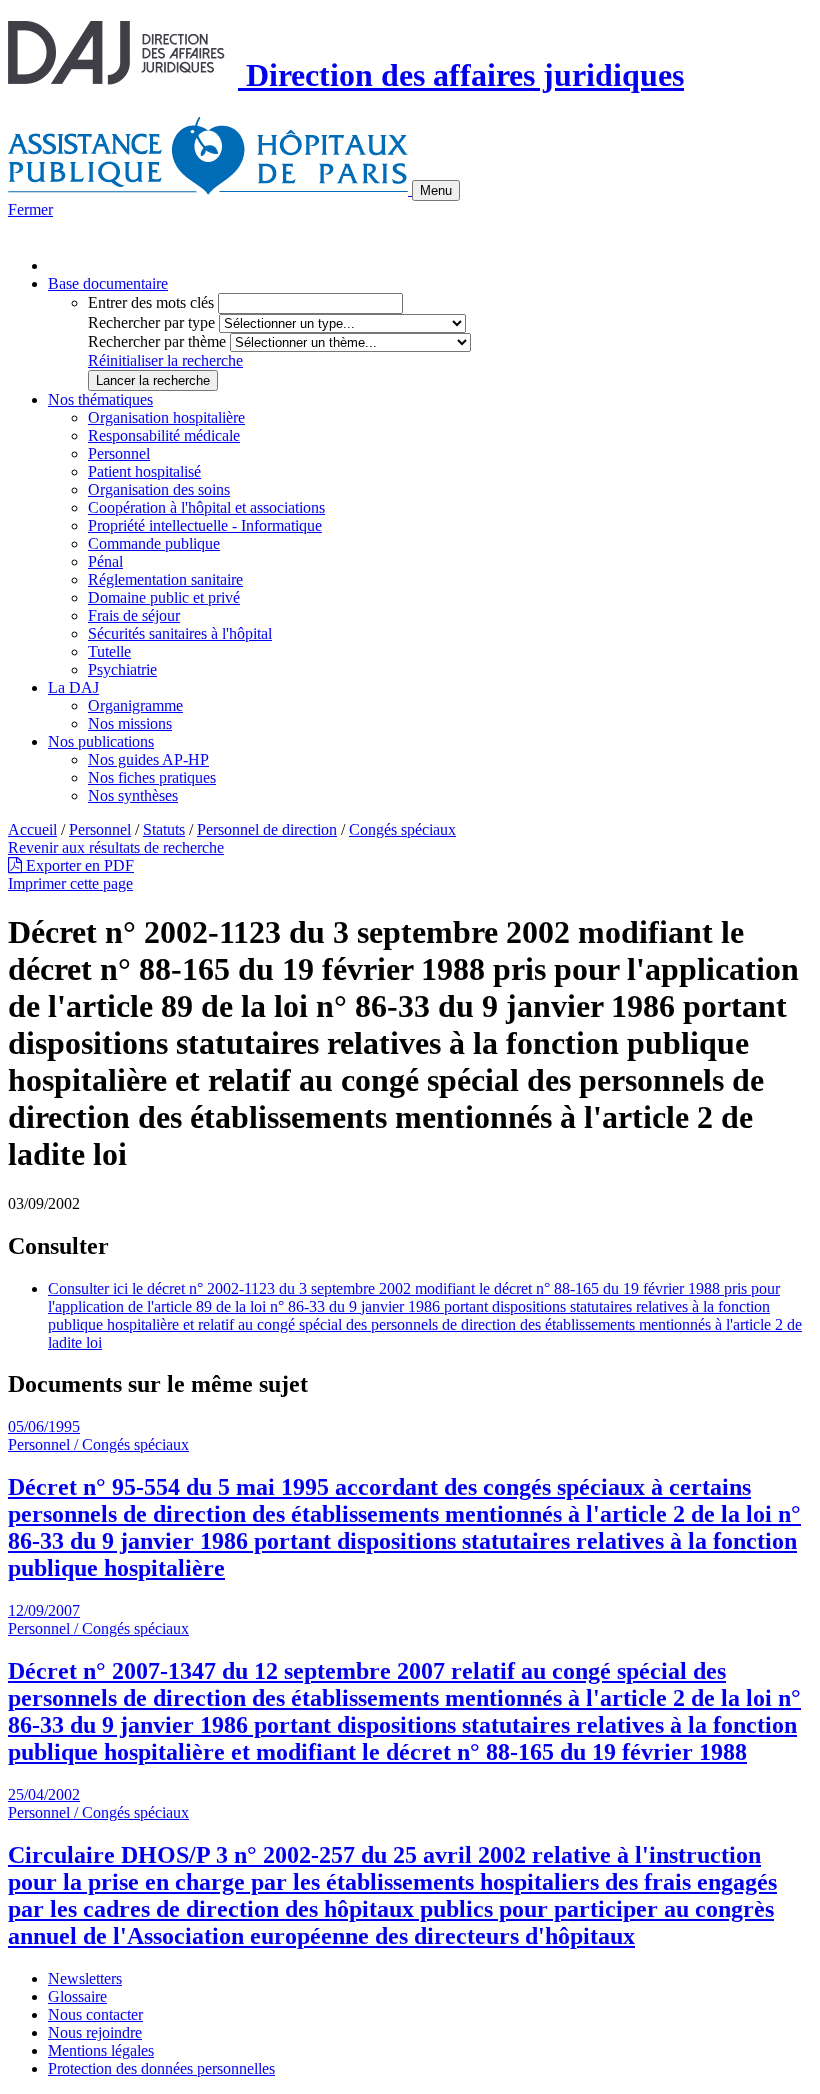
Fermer (30, 209)
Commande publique (154, 543)
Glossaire (77, 1996)
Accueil (32, 829)
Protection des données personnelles (161, 2068)
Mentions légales (101, 2050)
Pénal (105, 561)
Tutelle (109, 651)
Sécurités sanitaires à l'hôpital (180, 633)
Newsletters (85, 1978)
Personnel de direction (267, 829)
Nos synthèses (133, 795)
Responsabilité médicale (164, 435)
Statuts (164, 829)
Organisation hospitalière (166, 417)
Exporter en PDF (78, 865)
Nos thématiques (100, 399)
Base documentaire (108, 283)
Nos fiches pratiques (152, 777)
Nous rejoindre (95, 2032)
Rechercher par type (151, 322)
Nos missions (130, 723)
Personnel (119, 453)
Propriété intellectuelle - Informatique (205, 525)
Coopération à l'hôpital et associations (206, 507)
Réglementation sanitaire (165, 579)
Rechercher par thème (157, 341)
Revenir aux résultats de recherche (116, 847)
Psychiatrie (122, 669)
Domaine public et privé (164, 597)
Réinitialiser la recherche (165, 360)
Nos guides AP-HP (148, 759)
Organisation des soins (159, 489)
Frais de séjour (134, 615)
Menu (436, 190)
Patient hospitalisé (144, 471)
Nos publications (101, 741)
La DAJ (73, 687)
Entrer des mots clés (151, 302)
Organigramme (135, 705)
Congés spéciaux (402, 829)
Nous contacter (95, 2014)
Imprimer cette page (70, 883)
